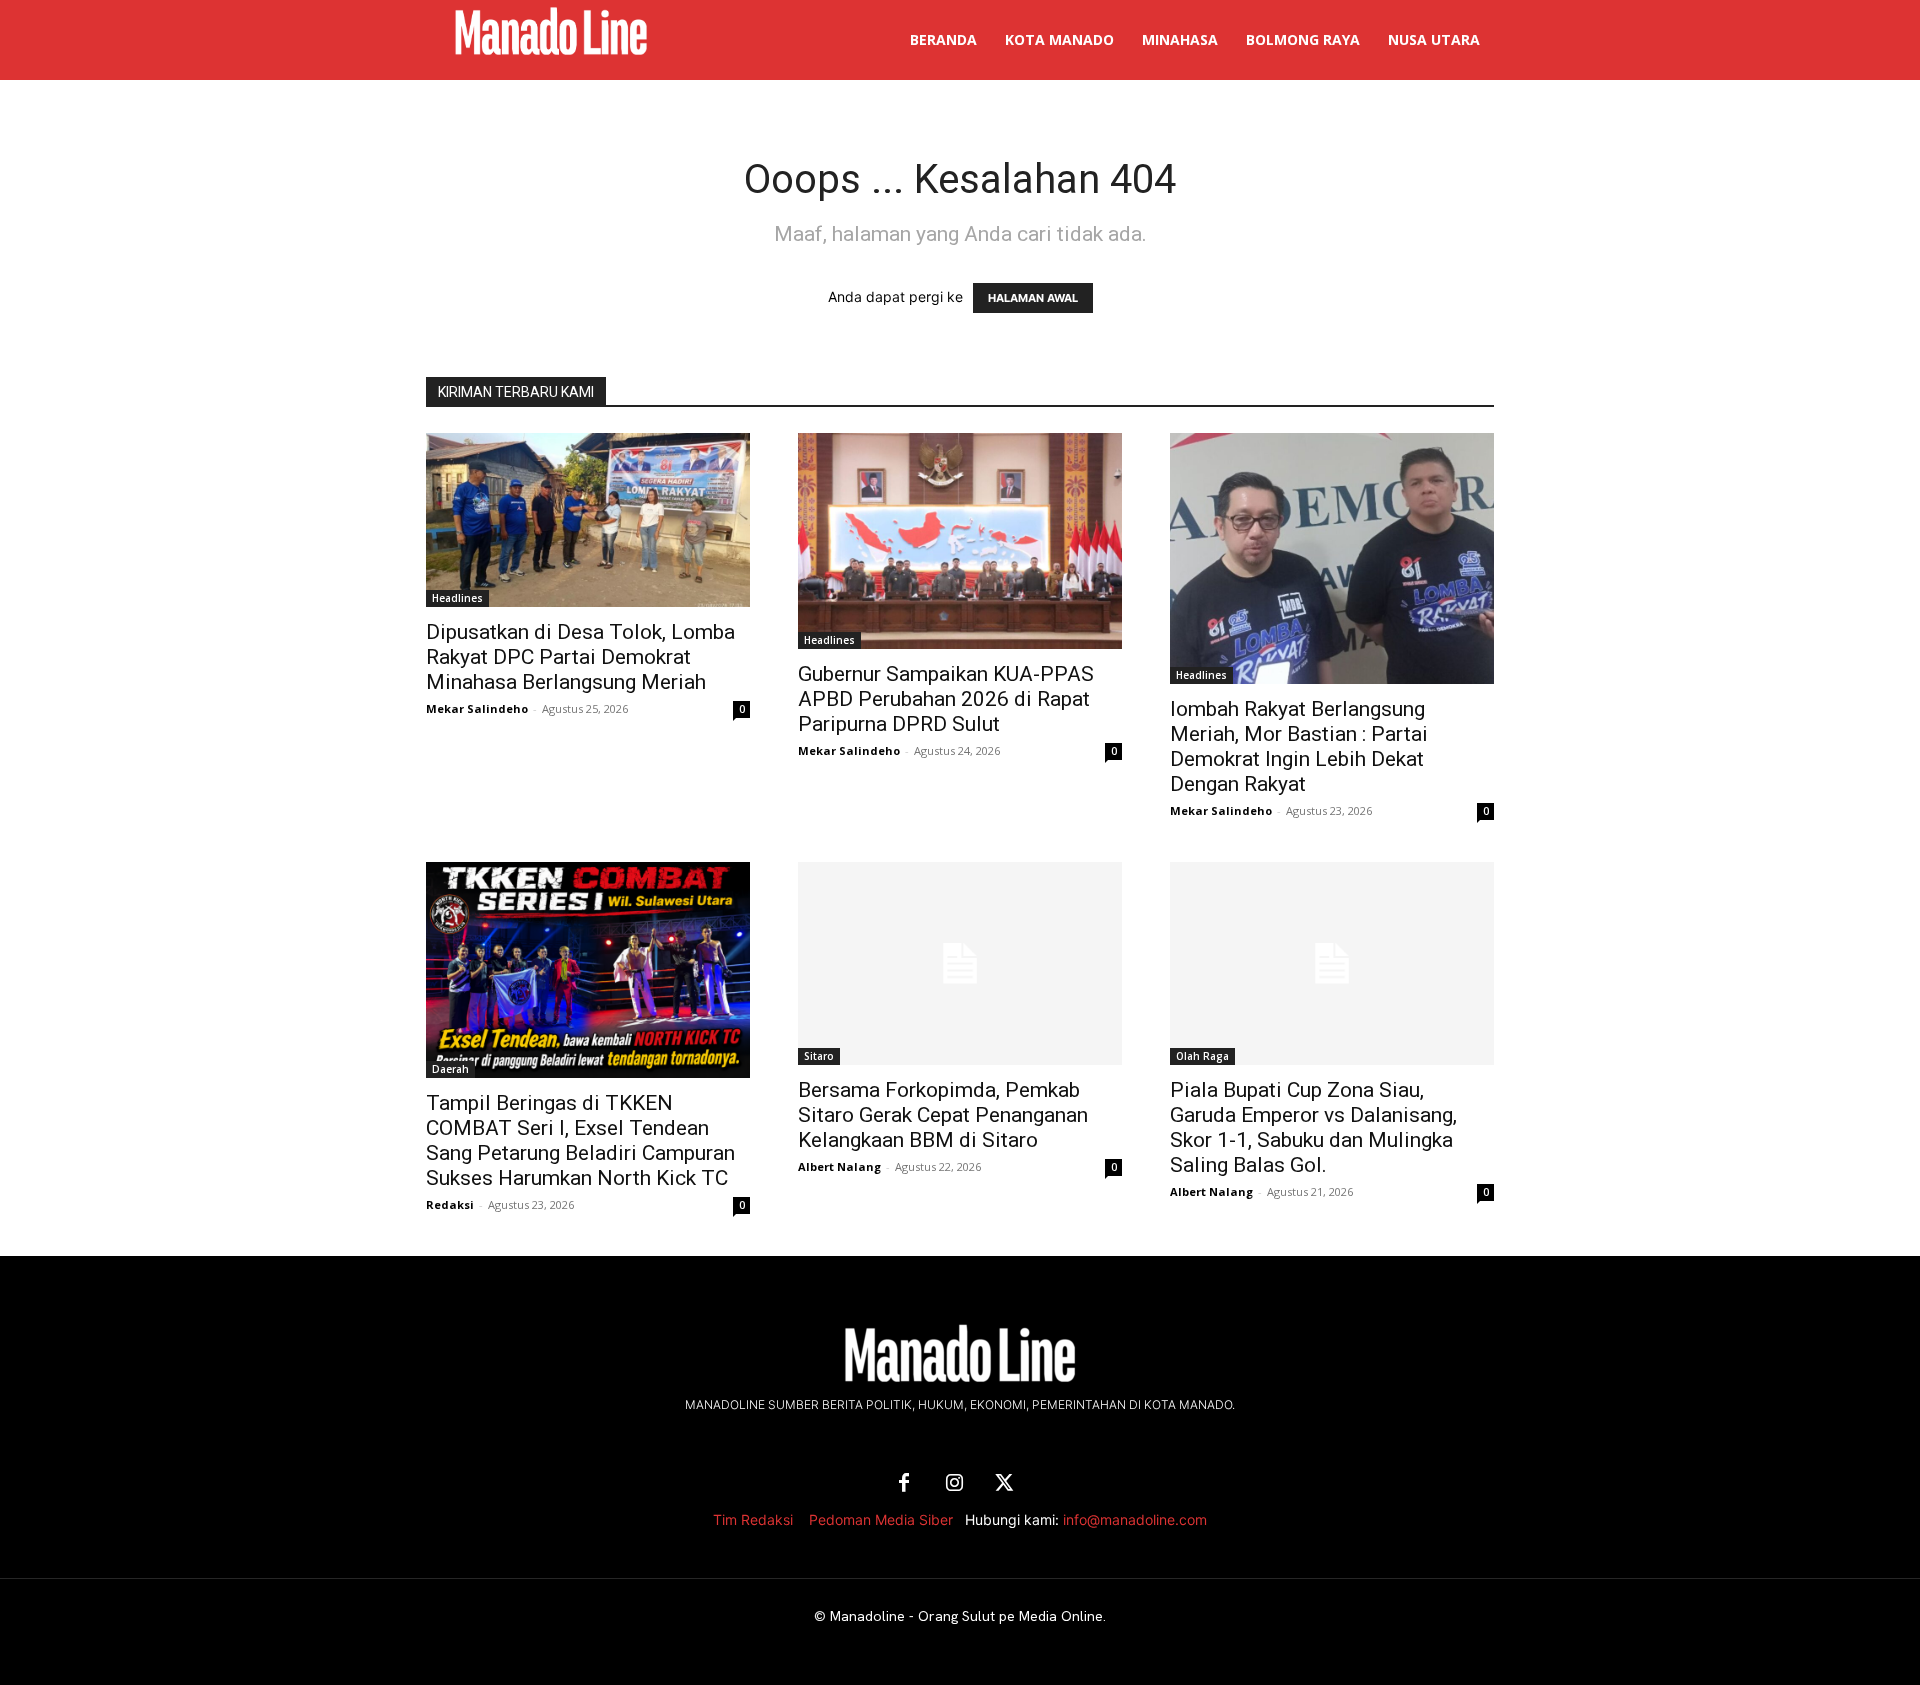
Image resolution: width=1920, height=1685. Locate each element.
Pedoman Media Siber (881, 1519)
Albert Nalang (839, 1166)
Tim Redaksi (753, 1519)
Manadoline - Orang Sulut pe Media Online (966, 1616)
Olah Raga (1202, 1056)
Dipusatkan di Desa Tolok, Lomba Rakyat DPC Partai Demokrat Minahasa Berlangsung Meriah (580, 657)
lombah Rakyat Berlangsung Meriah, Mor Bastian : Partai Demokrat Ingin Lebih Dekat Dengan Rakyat (1299, 746)
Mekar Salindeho (477, 708)
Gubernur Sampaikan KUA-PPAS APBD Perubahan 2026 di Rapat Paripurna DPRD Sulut (946, 699)
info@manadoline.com (1135, 1519)
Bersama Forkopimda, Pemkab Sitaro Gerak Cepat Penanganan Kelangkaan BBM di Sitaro (943, 1115)
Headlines (457, 598)
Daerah (450, 1069)
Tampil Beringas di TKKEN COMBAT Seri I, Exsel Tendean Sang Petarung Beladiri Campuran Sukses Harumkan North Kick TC (580, 1140)
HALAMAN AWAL (1033, 298)
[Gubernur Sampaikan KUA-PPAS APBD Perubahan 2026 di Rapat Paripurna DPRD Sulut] (960, 541)
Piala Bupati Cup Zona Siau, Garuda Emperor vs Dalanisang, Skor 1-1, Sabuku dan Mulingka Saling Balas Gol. (1313, 1127)
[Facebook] (904, 1484)
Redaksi (450, 1204)
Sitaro (819, 1056)
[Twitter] (1004, 1484)
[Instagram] (954, 1484)
